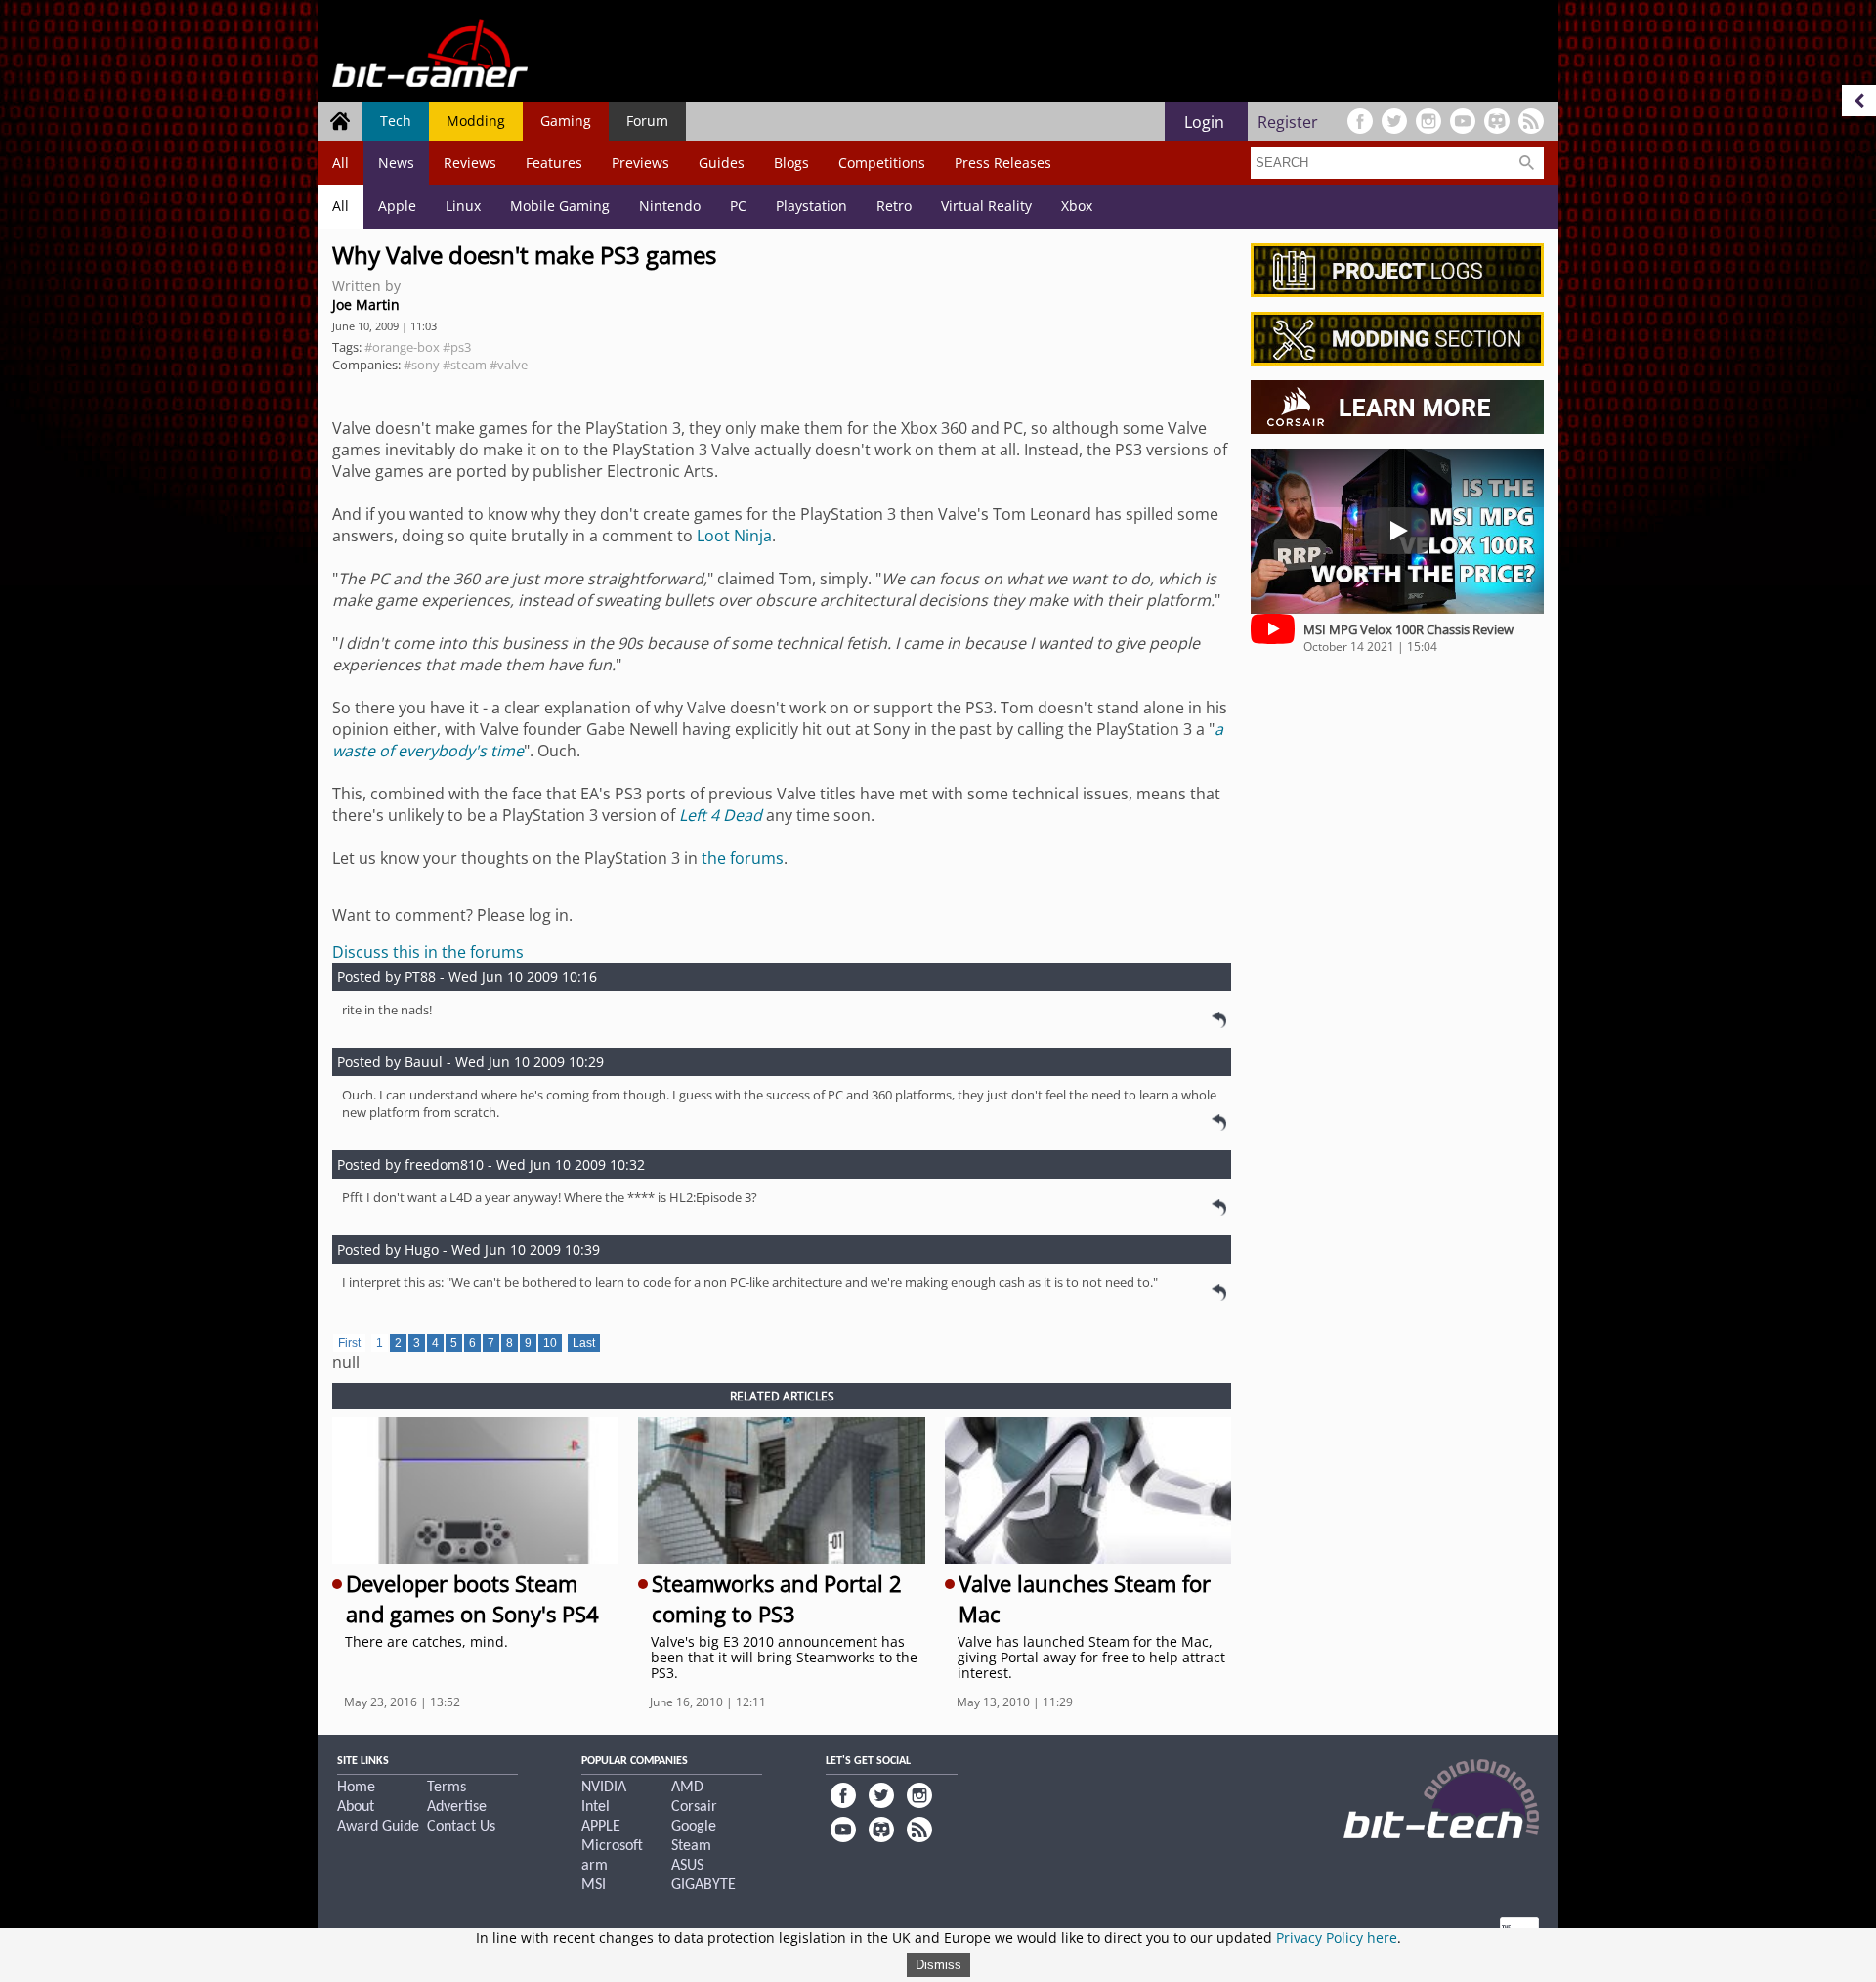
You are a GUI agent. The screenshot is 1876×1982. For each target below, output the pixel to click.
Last (584, 1343)
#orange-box (402, 347)
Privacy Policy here (1337, 1938)
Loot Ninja (734, 536)
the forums (743, 858)
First (349, 1343)
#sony (422, 365)
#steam (465, 365)
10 (550, 1343)
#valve (509, 365)
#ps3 (457, 347)
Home (356, 1788)
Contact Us (461, 1827)
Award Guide (378, 1827)
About (356, 1807)
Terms (447, 1788)
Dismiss (938, 1965)
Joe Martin (366, 304)
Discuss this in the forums (428, 952)
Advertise (457, 1807)
